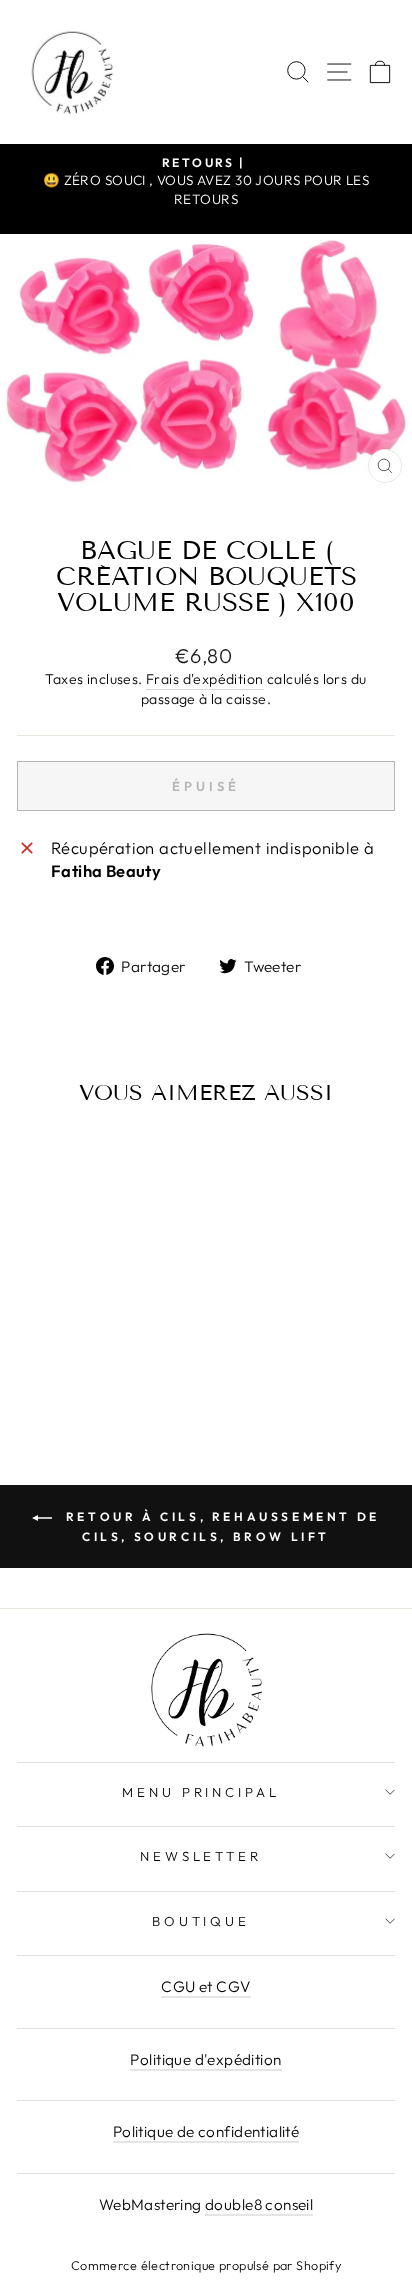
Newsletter (201, 1856)
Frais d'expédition (204, 679)
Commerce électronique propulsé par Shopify (206, 2265)
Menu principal (201, 1792)
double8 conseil (259, 2204)
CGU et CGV (205, 1986)
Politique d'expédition (205, 2059)
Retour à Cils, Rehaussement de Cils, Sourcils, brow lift (220, 1526)
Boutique (201, 1921)
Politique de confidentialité (206, 2131)
